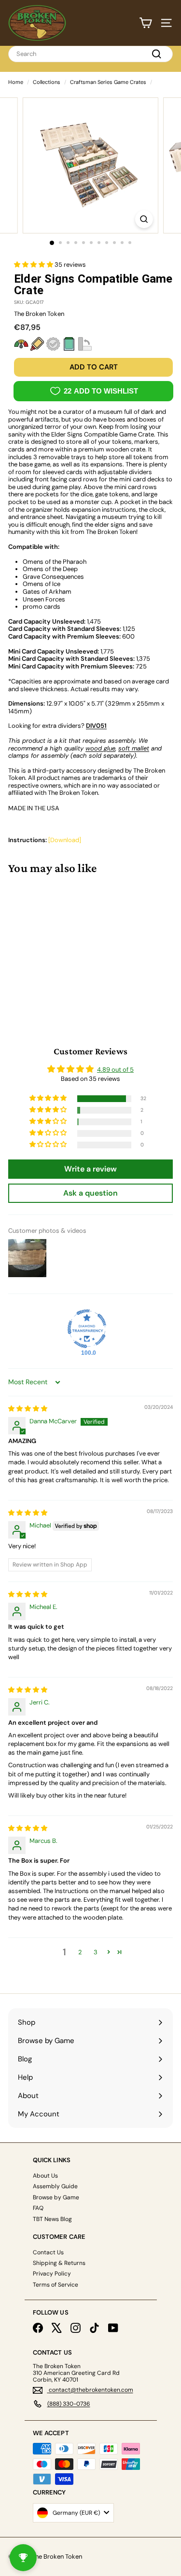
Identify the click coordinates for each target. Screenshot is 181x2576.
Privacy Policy (52, 2274)
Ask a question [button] (90, 1193)
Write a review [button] (90, 1169)
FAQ (38, 2208)
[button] (34, 265)
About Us (45, 2176)
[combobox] (90, 54)
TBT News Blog (52, 2219)
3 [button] (96, 1952)
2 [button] (80, 1952)
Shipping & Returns (59, 2263)
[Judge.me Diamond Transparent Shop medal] (87, 1329)
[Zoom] (144, 219)
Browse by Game (56, 2197)
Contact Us (48, 2252)
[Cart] (146, 23)
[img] (28, 1409)
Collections (47, 82)
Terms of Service (56, 2285)
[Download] (65, 840)
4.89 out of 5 (115, 1070)
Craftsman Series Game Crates (108, 82)
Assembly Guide (55, 2186)
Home (16, 82)
